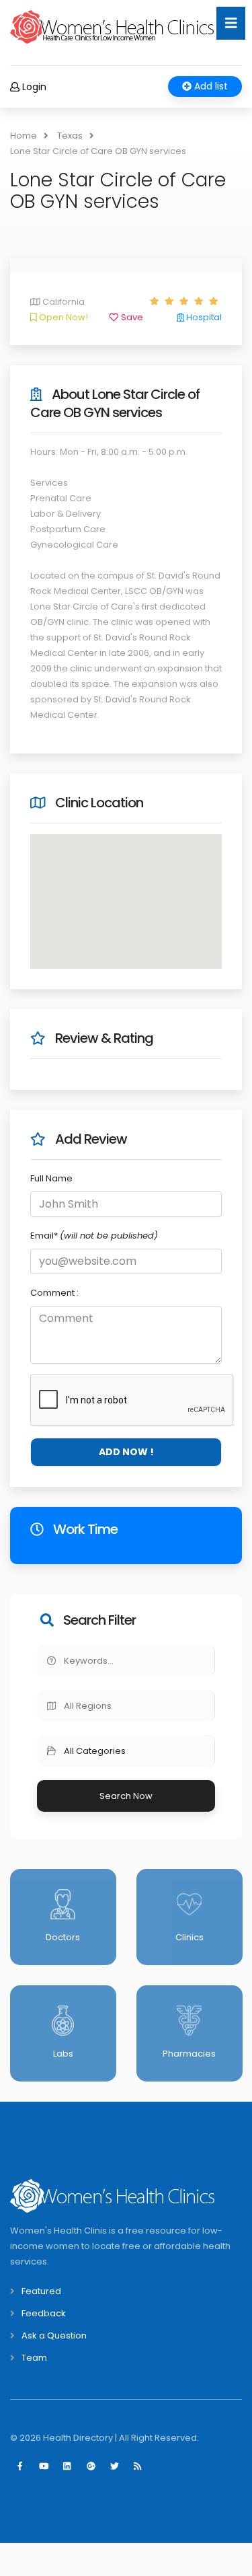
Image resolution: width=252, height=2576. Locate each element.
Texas (70, 136)
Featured (41, 2291)
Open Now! (62, 317)
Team (34, 2358)
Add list (210, 86)
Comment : (54, 1293)
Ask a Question (54, 2335)
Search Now (126, 1796)
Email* (94, 1236)
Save (131, 317)
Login (33, 87)
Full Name (51, 1178)
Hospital (203, 317)
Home (24, 136)
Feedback (44, 2313)
